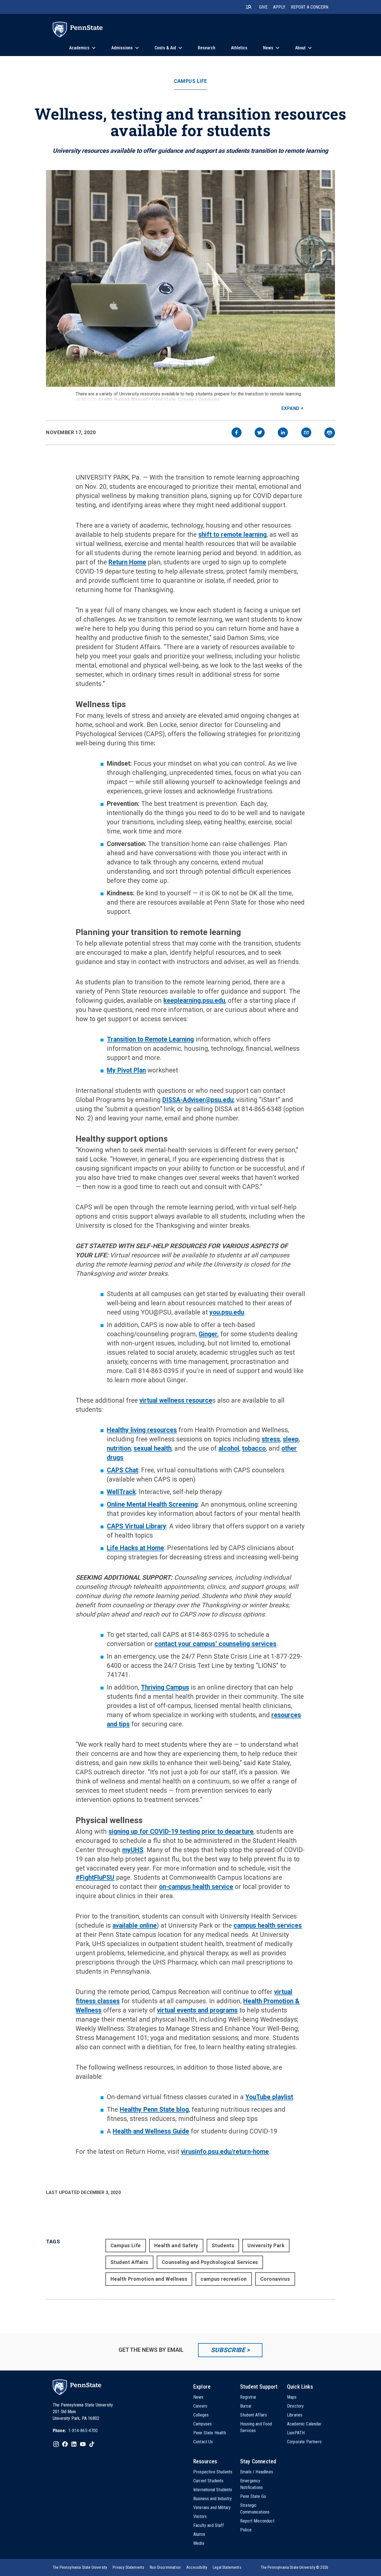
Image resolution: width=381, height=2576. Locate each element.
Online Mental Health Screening (152, 1505)
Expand (290, 408)
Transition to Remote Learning (150, 1039)
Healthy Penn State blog (154, 2110)
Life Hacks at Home (135, 1548)
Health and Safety (176, 2245)
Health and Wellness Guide (151, 2131)
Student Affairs (129, 2262)
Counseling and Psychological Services (210, 2262)
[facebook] (237, 433)
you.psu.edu (227, 1312)
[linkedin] (283, 433)
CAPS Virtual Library (137, 1526)
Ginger (208, 1334)
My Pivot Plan (126, 1070)
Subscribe (228, 2350)
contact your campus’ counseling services (215, 1644)
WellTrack (121, 1492)
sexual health (153, 1448)
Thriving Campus (165, 1687)
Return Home (127, 562)
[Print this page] (330, 433)
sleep (291, 1439)
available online (135, 1926)
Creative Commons (199, 399)
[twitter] (260, 433)
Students (223, 2245)
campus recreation (224, 2279)
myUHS (133, 1850)
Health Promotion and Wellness (149, 2279)
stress (271, 1439)
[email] (306, 433)
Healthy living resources (142, 1430)
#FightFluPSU (95, 1878)
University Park (266, 2245)
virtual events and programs (197, 2010)
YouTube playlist (269, 2097)
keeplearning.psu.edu (194, 1001)
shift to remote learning (232, 535)
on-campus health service (196, 1887)
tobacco (254, 1448)
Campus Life (191, 81)
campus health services (268, 1926)
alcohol (229, 1448)
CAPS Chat (122, 1470)
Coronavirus (275, 2279)
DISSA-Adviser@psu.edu (198, 1100)
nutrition (119, 1448)
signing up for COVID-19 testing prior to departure (181, 1832)
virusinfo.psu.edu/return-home (225, 2152)
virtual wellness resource (176, 1401)
